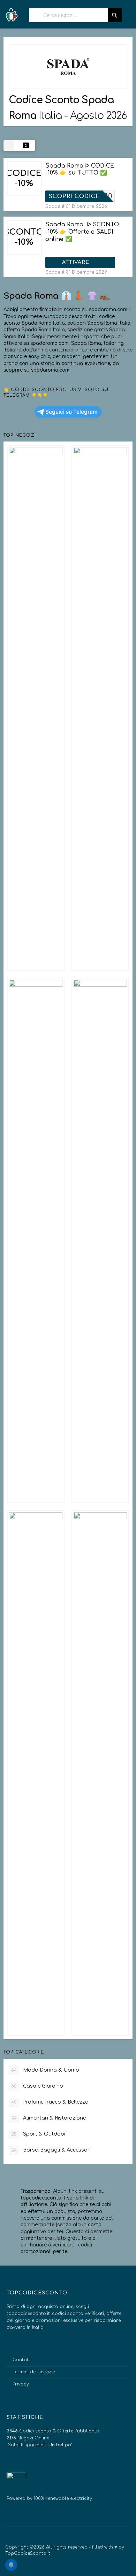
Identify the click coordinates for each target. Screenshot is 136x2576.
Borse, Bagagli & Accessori (51, 2150)
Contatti (22, 2360)
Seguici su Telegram (71, 412)
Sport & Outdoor (39, 2134)
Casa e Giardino (37, 2086)
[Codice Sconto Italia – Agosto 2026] (11, 13)
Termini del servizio (34, 2372)
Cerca (115, 15)
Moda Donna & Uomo (45, 2070)
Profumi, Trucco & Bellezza (50, 2102)
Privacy (21, 2384)
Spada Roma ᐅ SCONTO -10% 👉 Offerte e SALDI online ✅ (82, 232)
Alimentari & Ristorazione (49, 2118)
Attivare (77, 262)
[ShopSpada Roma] (68, 67)
